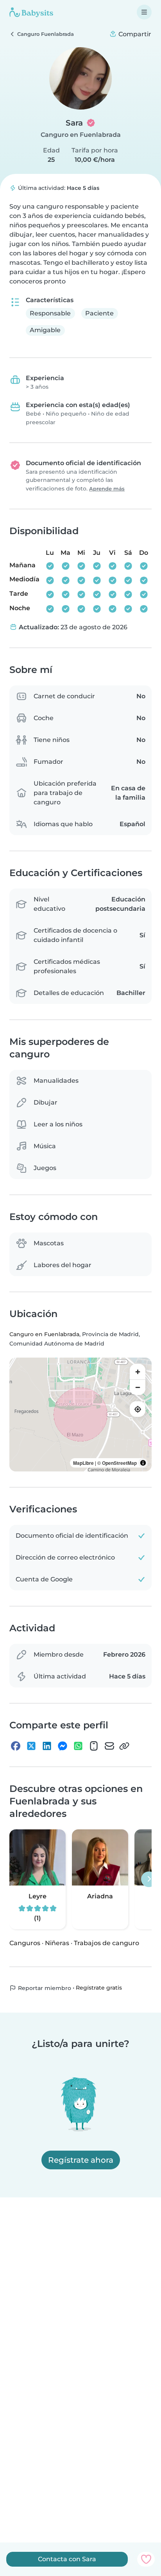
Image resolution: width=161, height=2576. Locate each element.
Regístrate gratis (99, 1988)
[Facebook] (16, 1746)
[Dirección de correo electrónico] (109, 1746)
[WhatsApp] (78, 1746)
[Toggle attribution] (143, 1463)
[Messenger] (63, 1746)
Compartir (134, 34)
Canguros (25, 1943)
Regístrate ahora (81, 2160)
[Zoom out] (138, 1387)
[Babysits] (31, 12)
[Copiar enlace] (124, 1746)
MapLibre (83, 1463)
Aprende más (107, 489)
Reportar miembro (44, 1988)
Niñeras (57, 1943)
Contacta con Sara (67, 2559)
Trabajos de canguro (106, 1943)
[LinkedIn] (47, 1746)
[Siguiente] (149, 1879)
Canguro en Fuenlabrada (81, 135)
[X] (31, 1746)
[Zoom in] (138, 1372)
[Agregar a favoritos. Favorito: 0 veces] (146, 2559)
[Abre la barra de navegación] (144, 12)
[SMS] (94, 1746)
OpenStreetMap (119, 1463)
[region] (80, 1415)
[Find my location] (138, 1409)
